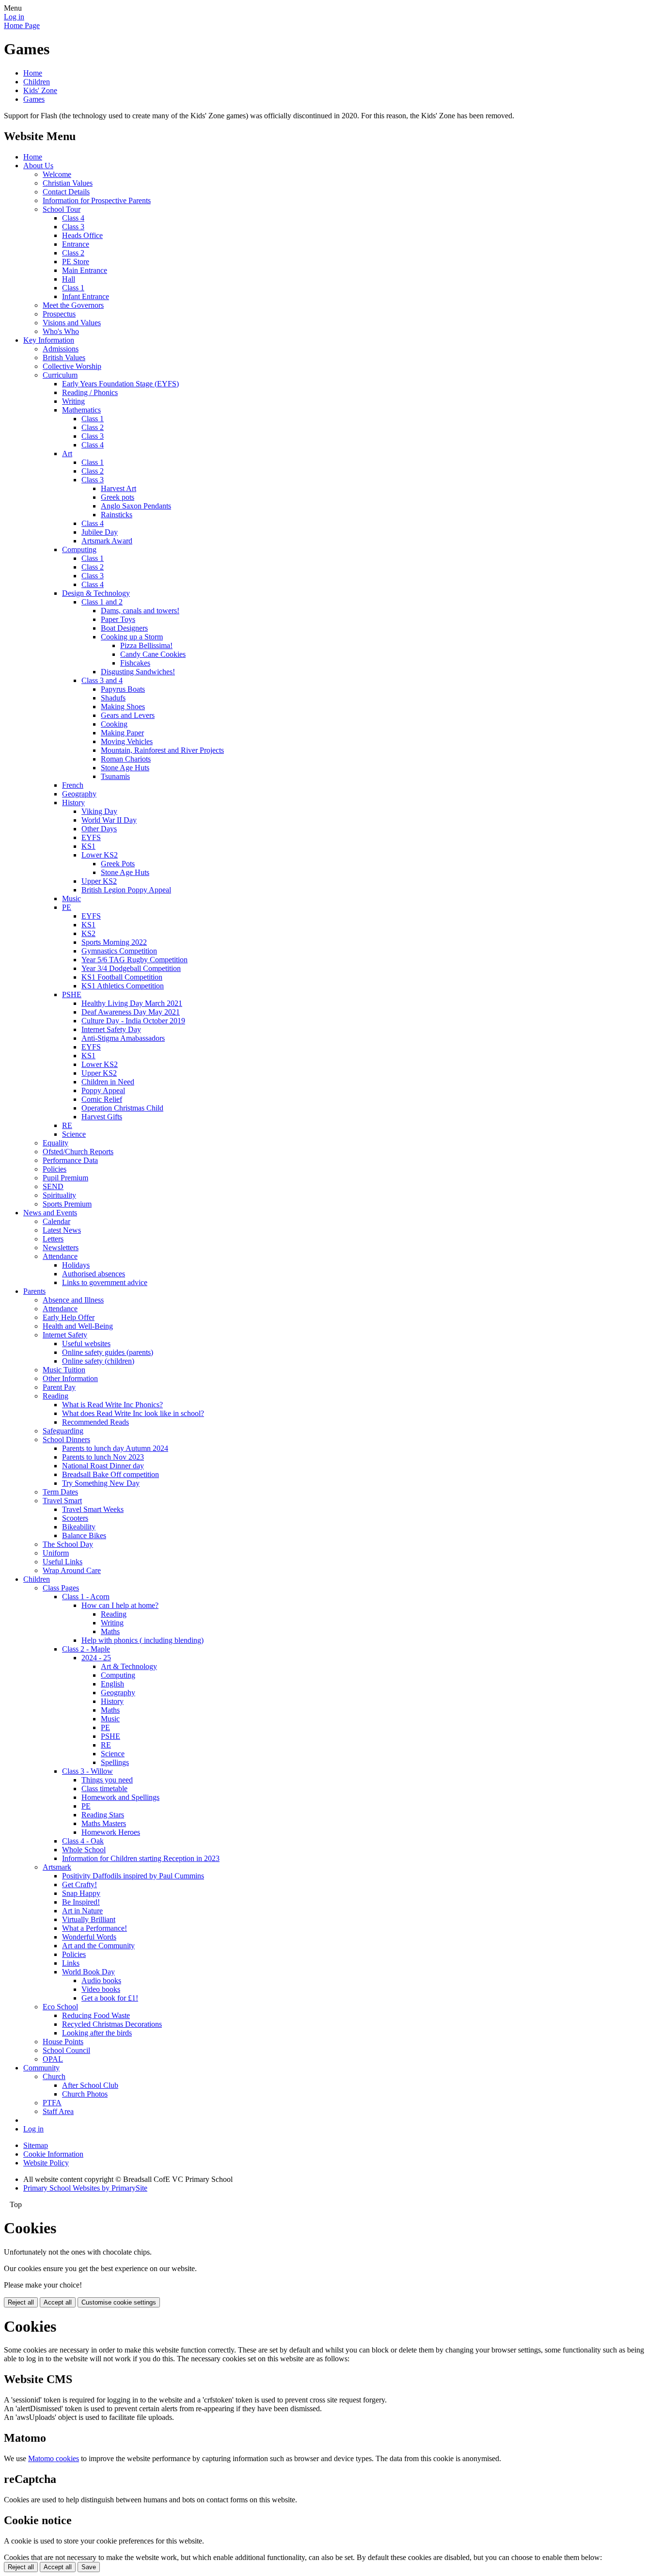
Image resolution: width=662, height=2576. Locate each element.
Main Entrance (85, 270)
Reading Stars (103, 1815)
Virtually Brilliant (89, 1919)
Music (71, 898)
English (112, 1684)
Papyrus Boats (123, 689)
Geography (79, 794)
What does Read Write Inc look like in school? (133, 1413)
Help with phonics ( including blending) (142, 1640)
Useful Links (63, 1562)
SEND (53, 1186)
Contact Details (66, 192)
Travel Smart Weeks (93, 1509)
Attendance (60, 1256)
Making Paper (122, 733)
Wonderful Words (89, 1937)
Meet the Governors (73, 305)
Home (33, 73)
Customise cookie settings (119, 2302)
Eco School (60, 2007)
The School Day (68, 1544)
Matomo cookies (54, 2458)
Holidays (76, 1265)
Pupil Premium (65, 1178)
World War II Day (109, 820)
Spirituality (59, 1195)
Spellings (115, 1762)
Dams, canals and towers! (140, 611)
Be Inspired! (81, 1902)
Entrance (76, 244)
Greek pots (118, 497)
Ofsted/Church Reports (78, 1152)
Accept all (58, 2302)
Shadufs (113, 698)
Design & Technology (96, 593)
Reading (55, 1396)
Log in (14, 17)
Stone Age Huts (125, 768)
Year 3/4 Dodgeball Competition (131, 968)
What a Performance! (95, 1928)
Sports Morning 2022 (114, 942)
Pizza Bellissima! (146, 645)
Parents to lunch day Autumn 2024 (115, 1448)
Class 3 (73, 227)
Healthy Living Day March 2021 (132, 1003)
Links (71, 1963)
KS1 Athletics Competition (123, 986)
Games (34, 99)
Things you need (107, 1780)
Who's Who (61, 331)
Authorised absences (94, 1274)
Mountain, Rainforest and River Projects (162, 750)
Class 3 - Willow (87, 1771)
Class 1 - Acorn (86, 1597)
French (73, 785)
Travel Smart (62, 1501)
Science (74, 1134)
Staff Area (58, 2111)
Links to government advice (105, 1282)
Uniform (56, 1553)
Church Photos (85, 2094)
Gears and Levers (128, 715)
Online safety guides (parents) (108, 1352)
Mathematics (81, 410)
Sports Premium (67, 1204)
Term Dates (60, 1492)
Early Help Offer (69, 1317)
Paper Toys (118, 619)
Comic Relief (102, 1099)
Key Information (49, 340)
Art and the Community (98, 1946)
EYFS (91, 837)
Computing (79, 549)
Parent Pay (59, 1387)
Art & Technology (129, 1666)
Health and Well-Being (78, 1326)
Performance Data (70, 1160)
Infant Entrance (86, 296)
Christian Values (68, 183)
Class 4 (73, 218)
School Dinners (66, 1439)
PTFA (52, 2103)
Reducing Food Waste (96, 2015)
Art (67, 453)
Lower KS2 (100, 855)
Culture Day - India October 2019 (133, 1021)
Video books (101, 1989)
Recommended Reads (95, 1422)
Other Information (70, 1378)
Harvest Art (118, 488)
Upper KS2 (99, 881)
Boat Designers (124, 628)
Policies (55, 1169)
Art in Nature (82, 1911)
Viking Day (99, 811)
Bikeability (79, 1527)
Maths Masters (104, 1823)
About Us (38, 166)
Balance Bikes (84, 1535)
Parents (34, 1291)
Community (41, 2068)
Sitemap (36, 2145)
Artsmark (57, 1867)
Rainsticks (117, 515)
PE (67, 907)
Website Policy (46, 2163)
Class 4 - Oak (83, 1841)
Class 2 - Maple (86, 1649)
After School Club (90, 2085)
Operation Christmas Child (122, 1108)
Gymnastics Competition (119, 951)
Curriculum (60, 375)
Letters (53, 1239)
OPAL (53, 2059)
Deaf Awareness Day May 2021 (131, 1012)
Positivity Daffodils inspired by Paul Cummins (133, 1876)
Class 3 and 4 (102, 680)
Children (37, 82)
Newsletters (61, 1248)
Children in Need (108, 1082)
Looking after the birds (97, 2033)
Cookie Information (53, 2154)
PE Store (76, 262)
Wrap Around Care (72, 1570)
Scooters (75, 1518)
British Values (64, 358)
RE (67, 1125)
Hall (69, 279)
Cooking (114, 724)
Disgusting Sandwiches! (138, 672)
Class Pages (61, 1588)
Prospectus (59, 314)
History (73, 803)
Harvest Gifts (102, 1117)
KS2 (88, 933)
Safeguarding (63, 1431)
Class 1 (73, 288)
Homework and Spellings (120, 1797)
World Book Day (88, 1972)
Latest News (62, 1230)
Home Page (22, 25)
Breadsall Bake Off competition (110, 1474)
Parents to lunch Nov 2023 (103, 1457)
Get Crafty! (79, 1884)
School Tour (62, 209)
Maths (110, 1631)
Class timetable (104, 1789)
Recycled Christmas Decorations (112, 2024)
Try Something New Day (101, 1483)
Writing (73, 401)
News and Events (50, 1213)
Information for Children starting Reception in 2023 (141, 1858)
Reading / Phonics (90, 392)
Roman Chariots (126, 759)
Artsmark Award (107, 541)
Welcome (57, 174)
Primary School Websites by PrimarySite (85, 2188)
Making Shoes (123, 707)
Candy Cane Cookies (153, 654)
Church (54, 2076)
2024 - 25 (96, 1658)
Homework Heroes (111, 1832)
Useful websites (86, 1344)
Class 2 (73, 253)
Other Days (99, 829)
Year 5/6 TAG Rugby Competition (134, 960)
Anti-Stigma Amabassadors (123, 1038)
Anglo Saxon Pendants (136, 506)
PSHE (72, 994)
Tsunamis (115, 776)
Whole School (84, 1850)
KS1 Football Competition (122, 977)
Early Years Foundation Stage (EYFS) (120, 384)
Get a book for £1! (110, 1998)
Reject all (21, 2302)
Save (89, 2567)
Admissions (61, 349)
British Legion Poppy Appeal (126, 890)
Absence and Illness (73, 1300)
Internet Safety (65, 1335)
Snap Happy (81, 1893)
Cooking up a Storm (132, 637)
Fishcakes (135, 663)
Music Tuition (64, 1370)
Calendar (56, 1221)
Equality (55, 1143)
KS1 (88, 846)
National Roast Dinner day (103, 1466)
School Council (66, 2050)
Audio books (101, 1980)
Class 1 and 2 (102, 602)
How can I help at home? (120, 1605)
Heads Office (82, 235)
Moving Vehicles (127, 741)
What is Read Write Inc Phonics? (112, 1405)
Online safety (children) (98, 1361)
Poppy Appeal (103, 1090)
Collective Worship (72, 366)
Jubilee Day (100, 532)
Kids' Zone (40, 90)
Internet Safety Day (111, 1029)
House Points (63, 2042)
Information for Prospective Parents (97, 200)
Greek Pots (118, 864)
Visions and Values (72, 323)
